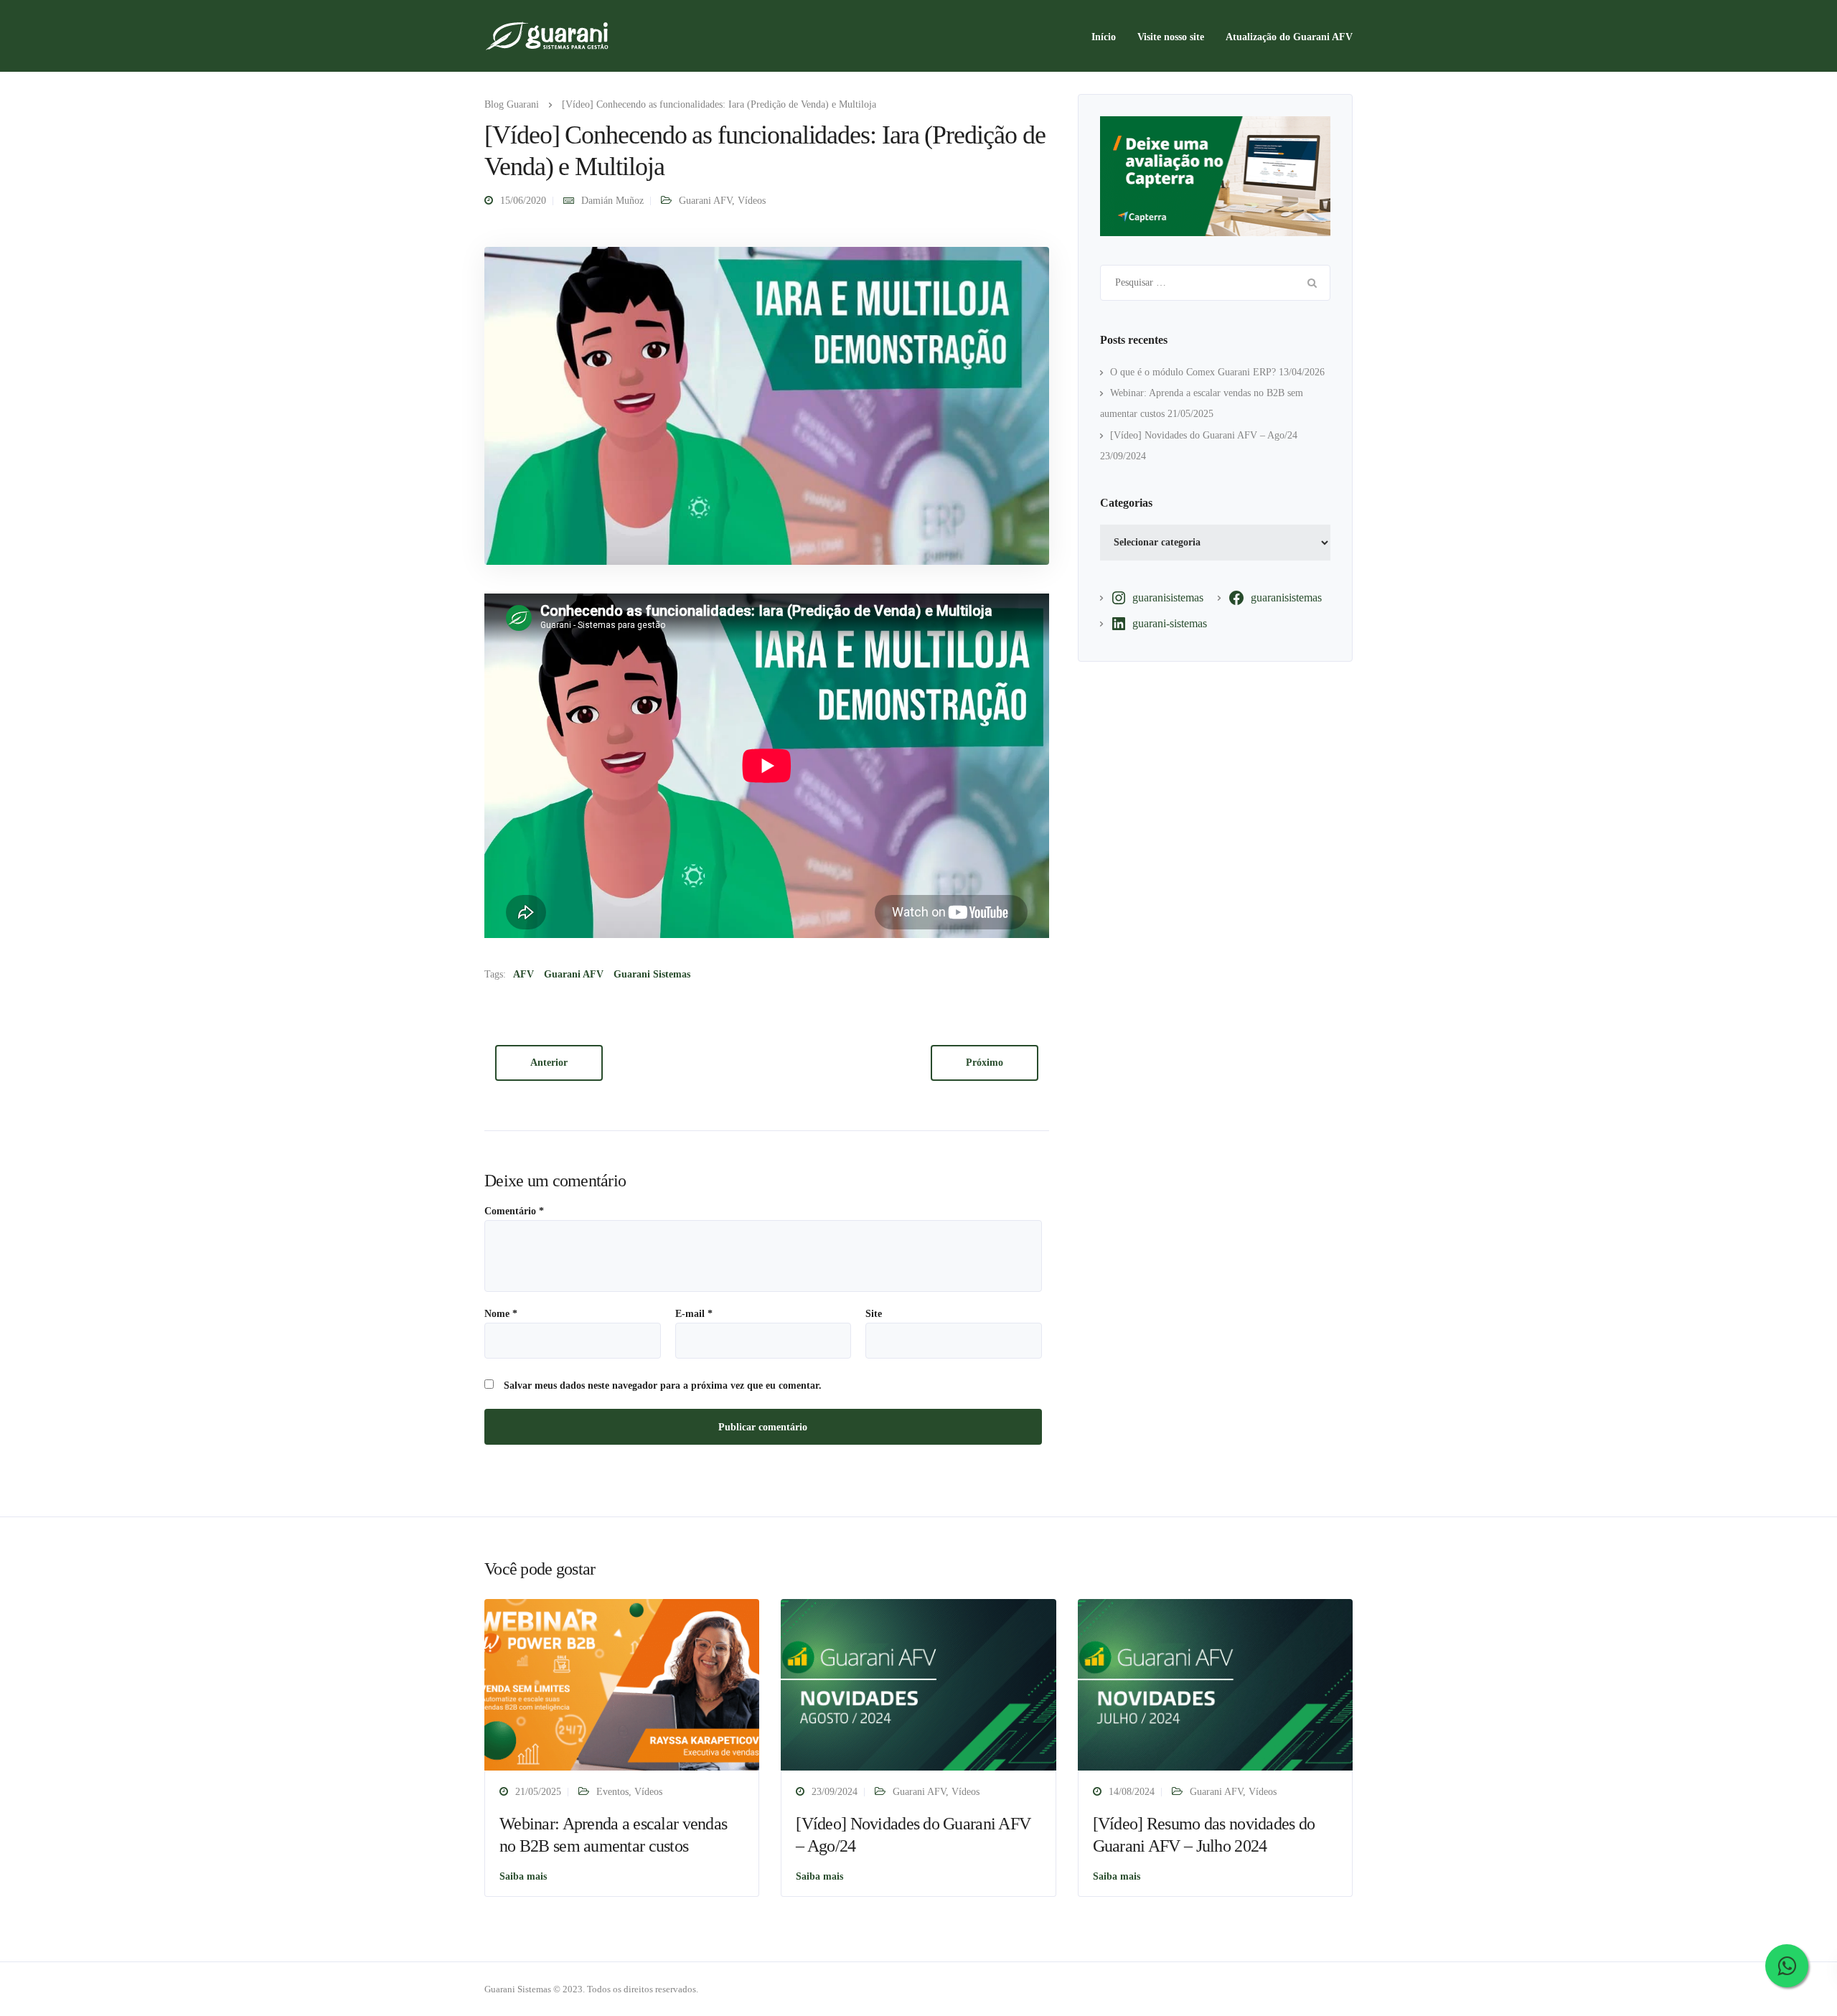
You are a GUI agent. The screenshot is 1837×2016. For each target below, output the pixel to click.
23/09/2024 (835, 1792)
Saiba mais (523, 1876)
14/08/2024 (1132, 1792)
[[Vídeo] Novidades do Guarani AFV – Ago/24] (918, 1684)
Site (874, 1314)
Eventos (612, 1792)
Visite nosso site (1171, 37)
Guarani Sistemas (652, 974)
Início (1104, 37)
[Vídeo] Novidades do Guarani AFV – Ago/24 (1204, 435)
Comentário (514, 1211)
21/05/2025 (538, 1792)
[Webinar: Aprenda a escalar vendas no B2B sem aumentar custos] (622, 1684)
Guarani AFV (705, 201)
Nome (501, 1314)
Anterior (549, 1063)
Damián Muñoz (612, 201)
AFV (523, 974)
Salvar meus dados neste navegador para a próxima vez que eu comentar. (663, 1386)
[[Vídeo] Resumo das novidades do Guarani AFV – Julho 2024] (1215, 1684)
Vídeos (752, 201)
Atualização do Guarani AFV (1289, 37)
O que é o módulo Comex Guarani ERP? (1193, 372)
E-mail (694, 1314)
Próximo (985, 1063)
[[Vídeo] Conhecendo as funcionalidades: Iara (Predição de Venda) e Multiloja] (767, 405)
